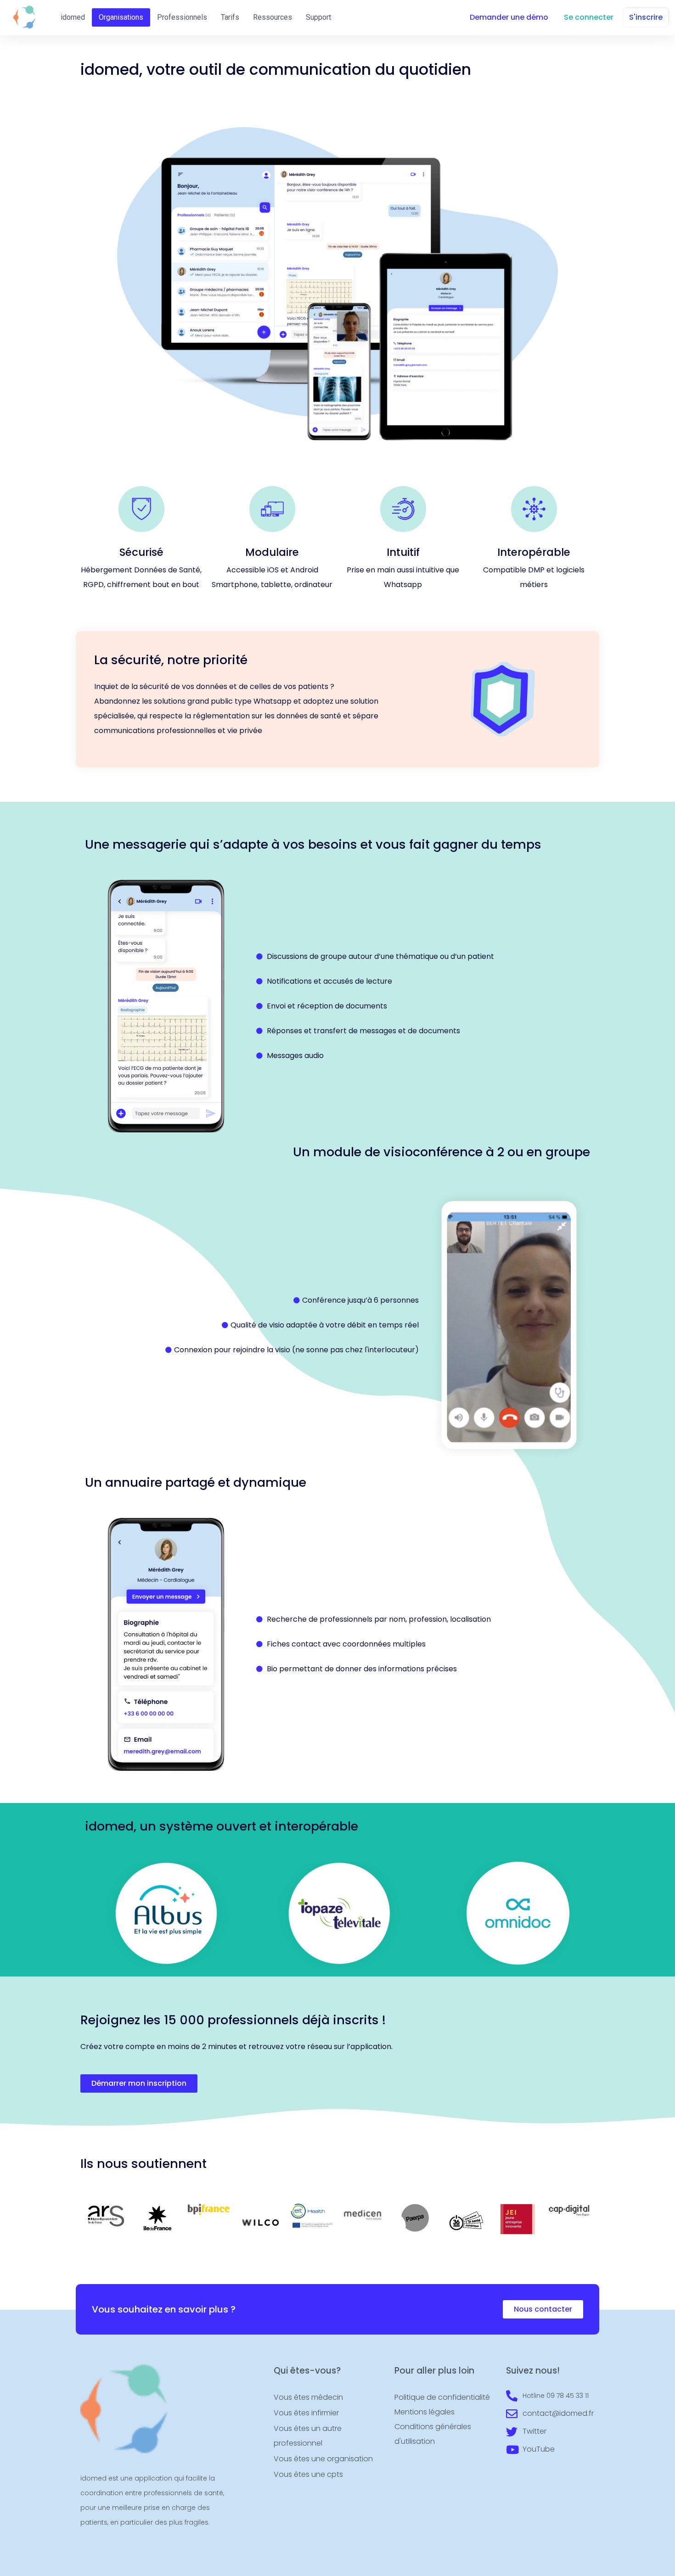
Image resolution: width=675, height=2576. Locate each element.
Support (318, 17)
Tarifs (230, 17)
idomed (73, 17)
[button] (509, 17)
